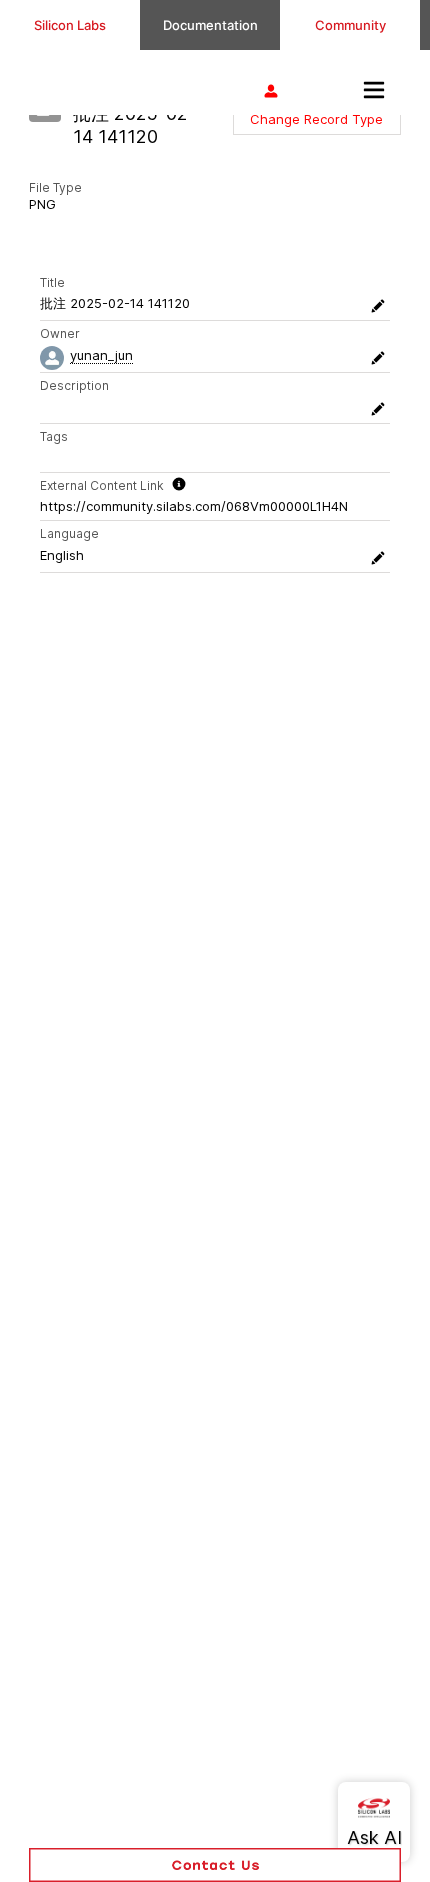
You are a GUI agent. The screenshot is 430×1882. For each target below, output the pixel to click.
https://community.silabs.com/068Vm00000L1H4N (194, 506)
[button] (316, 119)
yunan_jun (101, 355)
